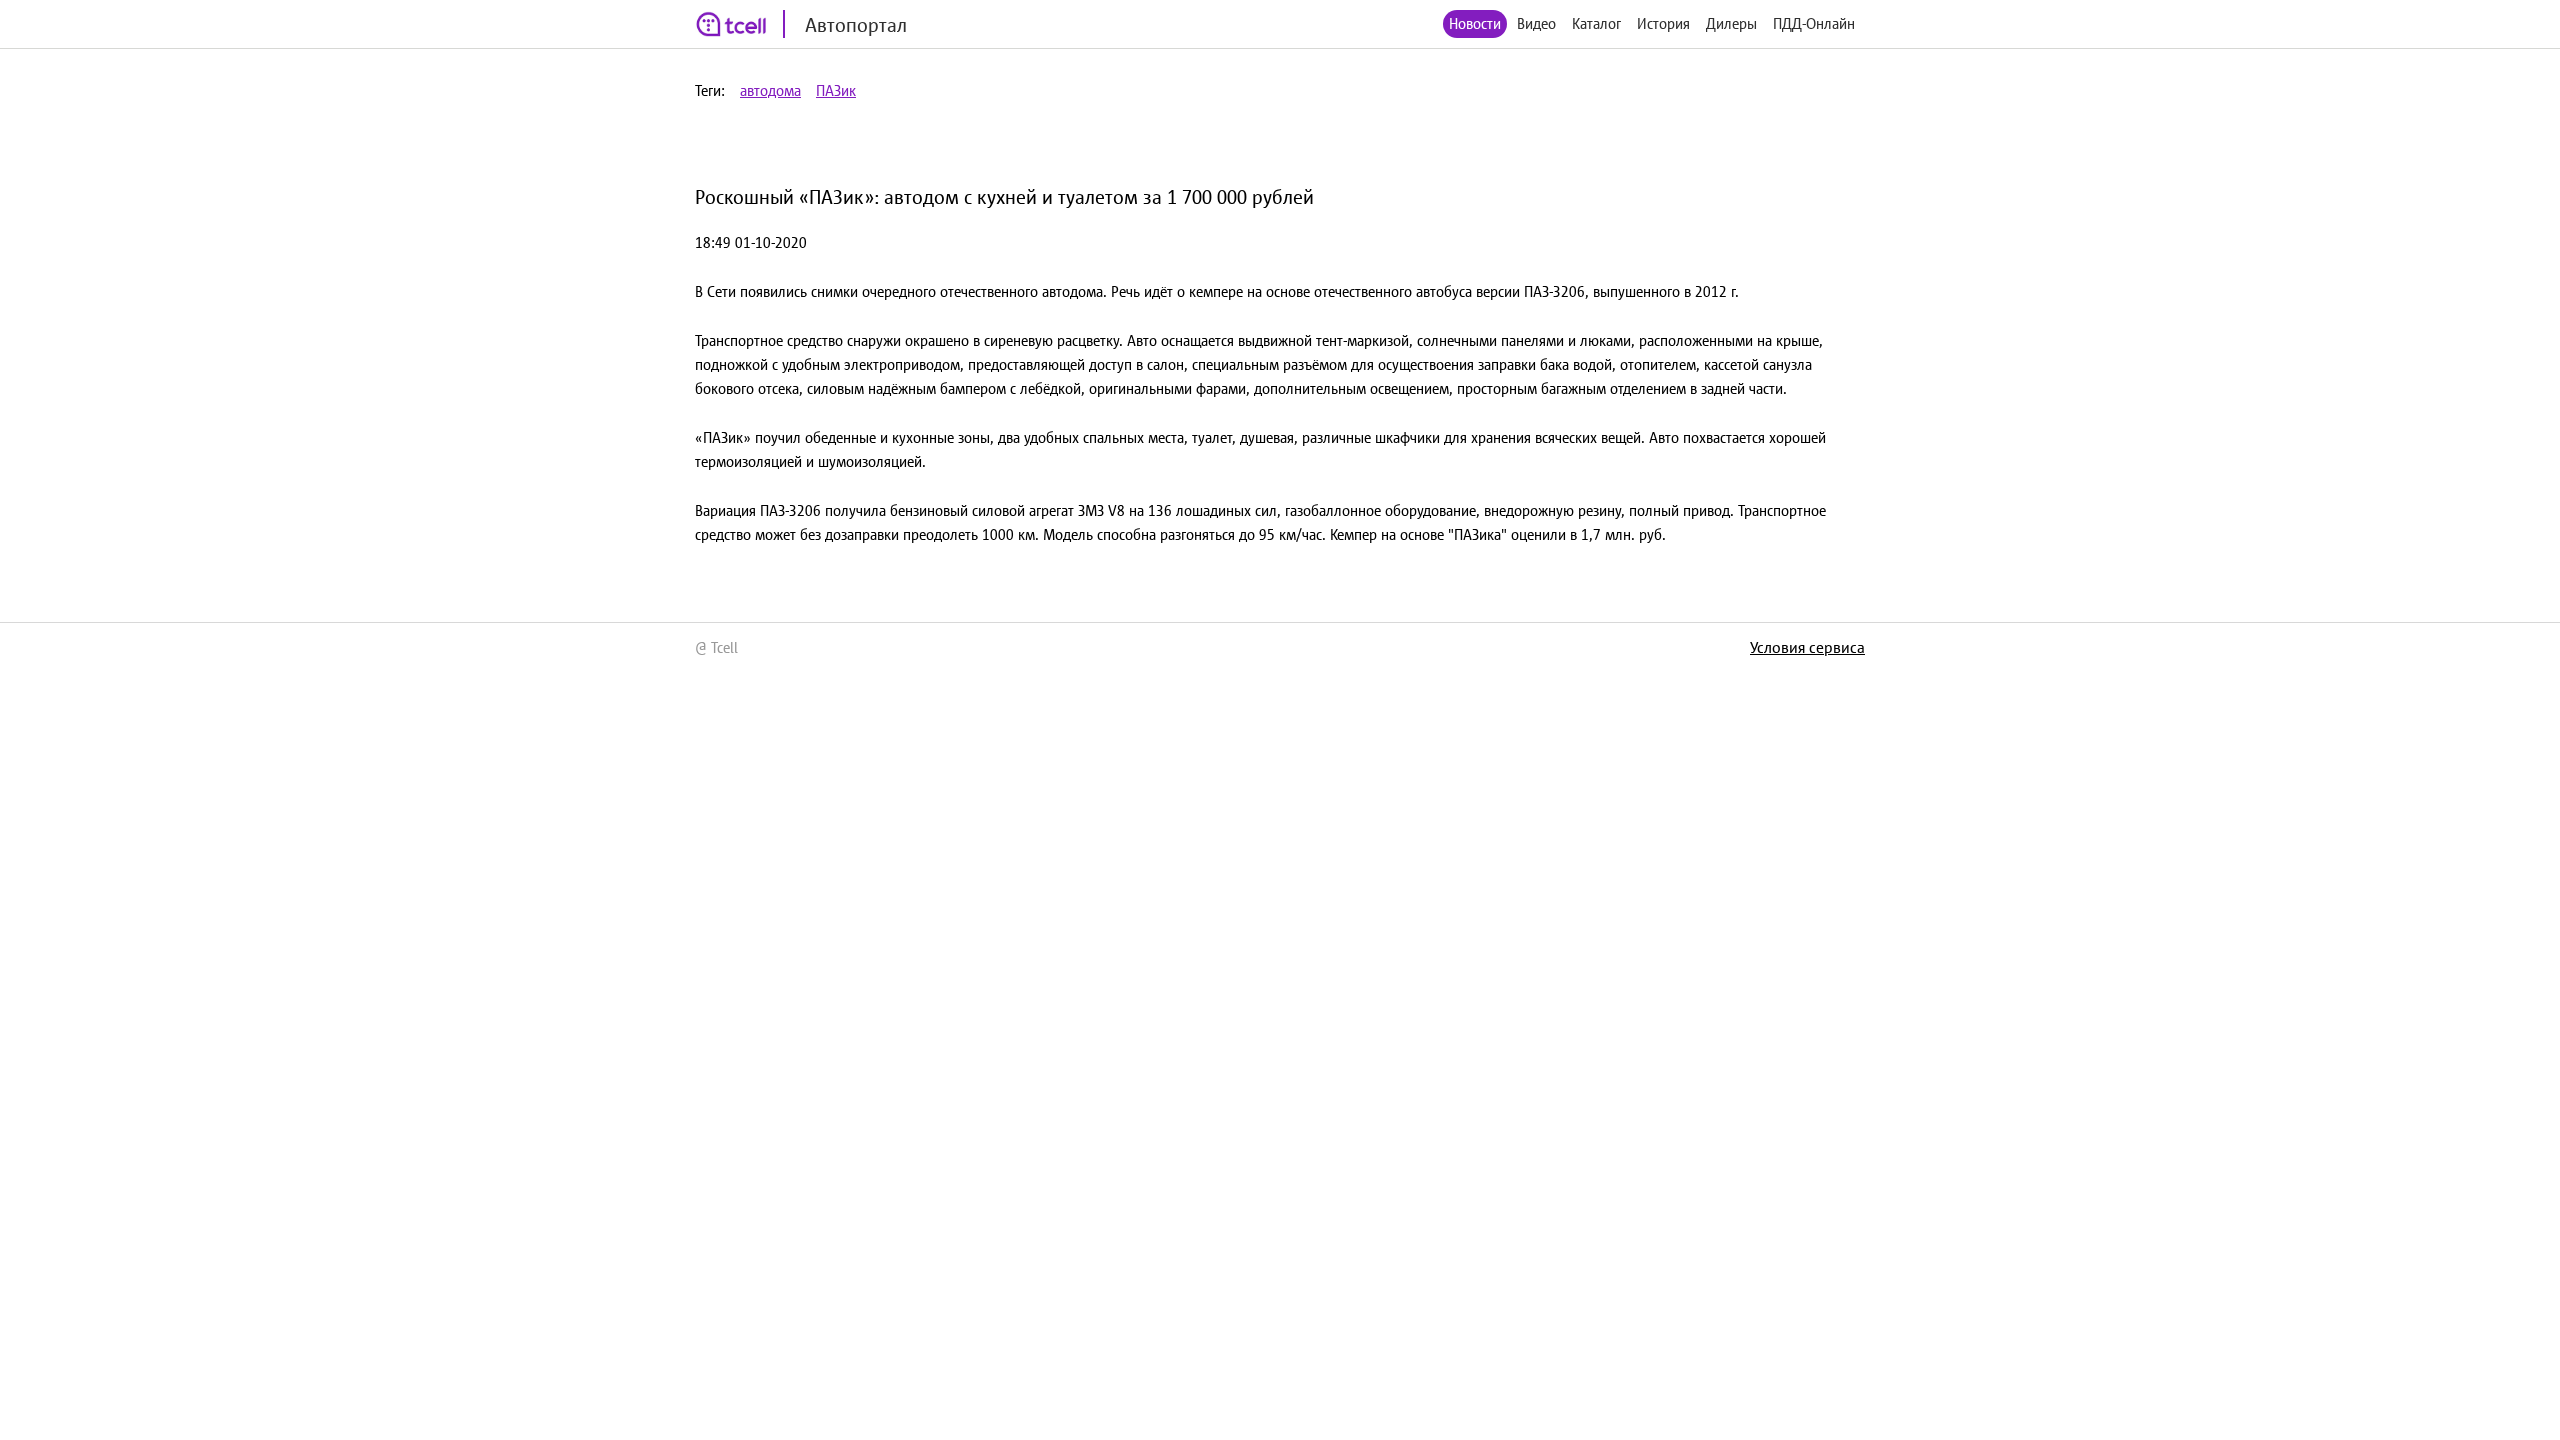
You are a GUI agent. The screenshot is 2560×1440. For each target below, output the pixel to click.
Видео (1536, 23)
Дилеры (1731, 23)
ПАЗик (836, 90)
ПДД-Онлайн (1814, 23)
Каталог (1596, 23)
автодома (770, 90)
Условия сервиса (1807, 647)
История (1663, 23)
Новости (1475, 23)
